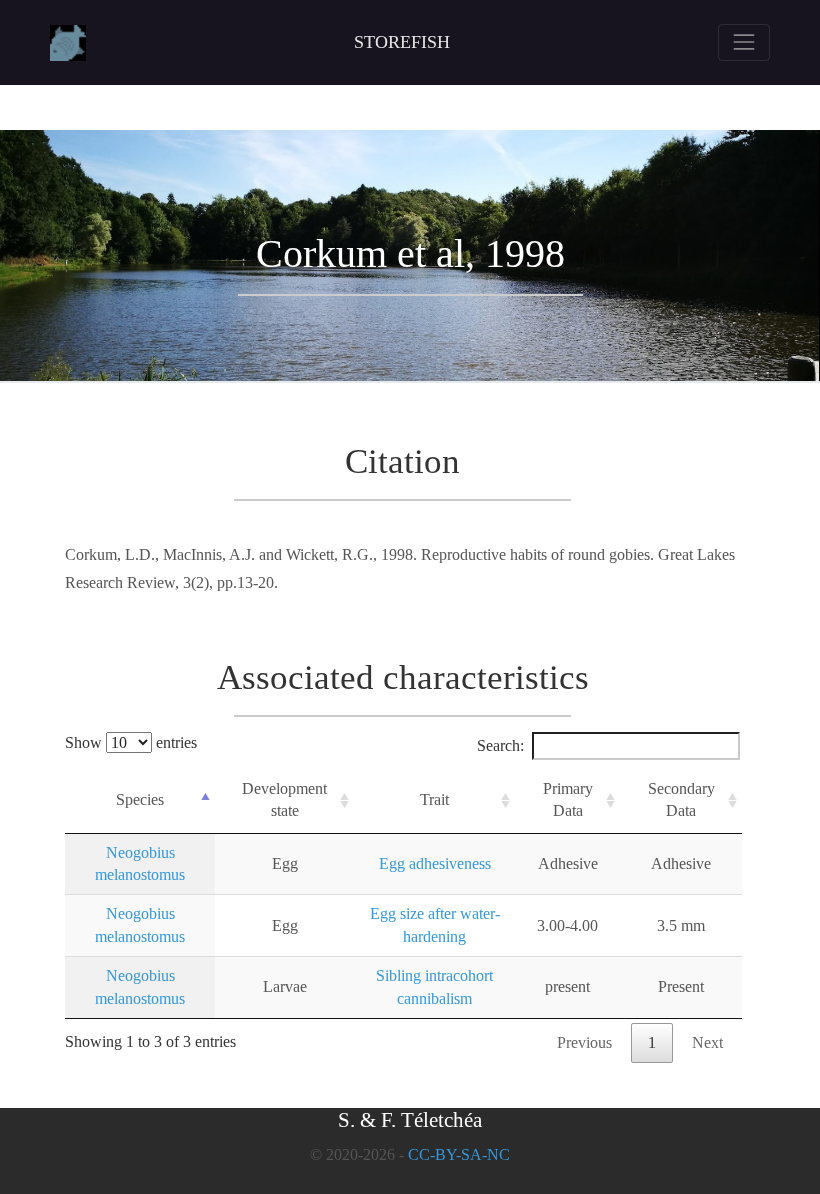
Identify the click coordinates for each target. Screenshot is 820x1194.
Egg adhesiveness (435, 863)
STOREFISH (402, 42)
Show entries (131, 742)
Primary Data (568, 799)
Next (707, 1042)
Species (140, 799)
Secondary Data (681, 799)
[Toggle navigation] (744, 42)
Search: (500, 745)
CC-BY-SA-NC (459, 1154)
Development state (284, 799)
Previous (584, 1042)
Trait (434, 799)
